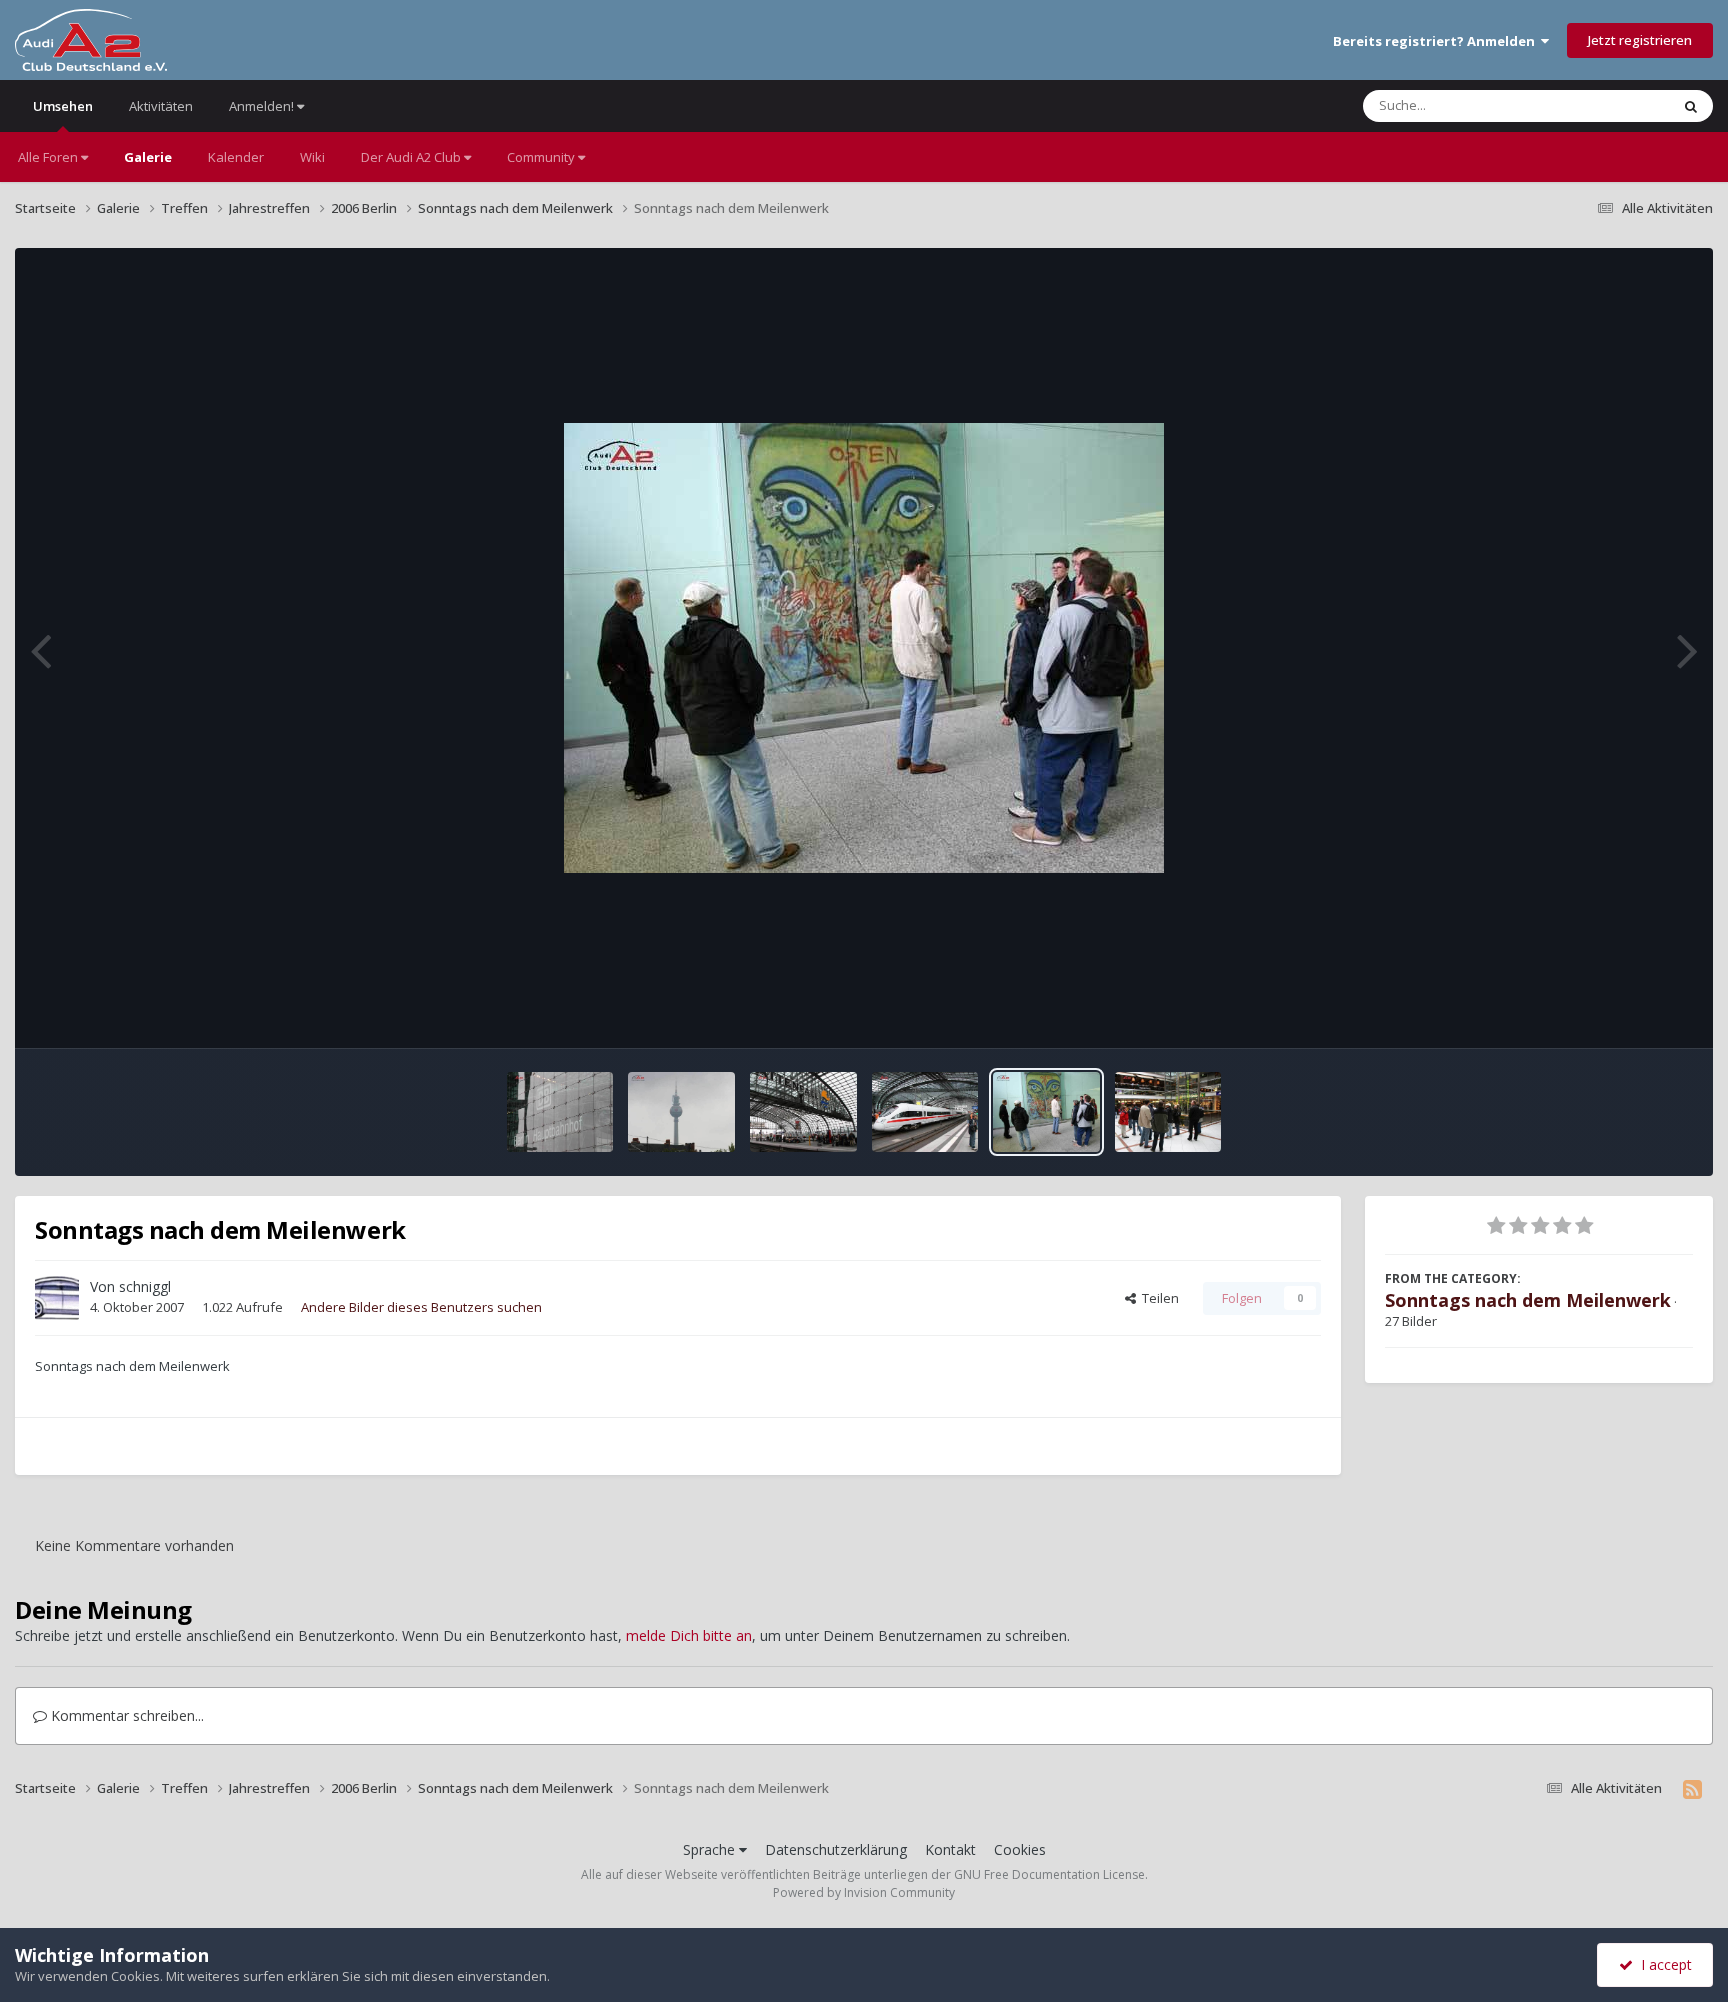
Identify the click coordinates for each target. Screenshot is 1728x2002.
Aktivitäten (161, 106)
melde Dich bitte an (689, 1635)
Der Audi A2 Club (412, 157)
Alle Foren (49, 157)
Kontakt (950, 1849)
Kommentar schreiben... (125, 1715)
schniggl (145, 1286)
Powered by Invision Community (864, 1892)
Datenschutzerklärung (836, 1849)
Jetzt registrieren (1640, 40)
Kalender (236, 157)
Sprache (711, 1849)
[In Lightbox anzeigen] (864, 648)
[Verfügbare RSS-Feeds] (1692, 1789)
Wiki (312, 157)
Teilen (1157, 1298)
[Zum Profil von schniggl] (57, 1298)
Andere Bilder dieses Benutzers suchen (421, 1307)
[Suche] (1691, 106)
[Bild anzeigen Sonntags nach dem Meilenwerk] (560, 1112)
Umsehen (63, 106)
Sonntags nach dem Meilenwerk (1528, 1300)
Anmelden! (263, 106)
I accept (1662, 1964)
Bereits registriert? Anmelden (1437, 41)
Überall (1621, 105)
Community (542, 157)
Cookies (1020, 1849)
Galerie (148, 157)
